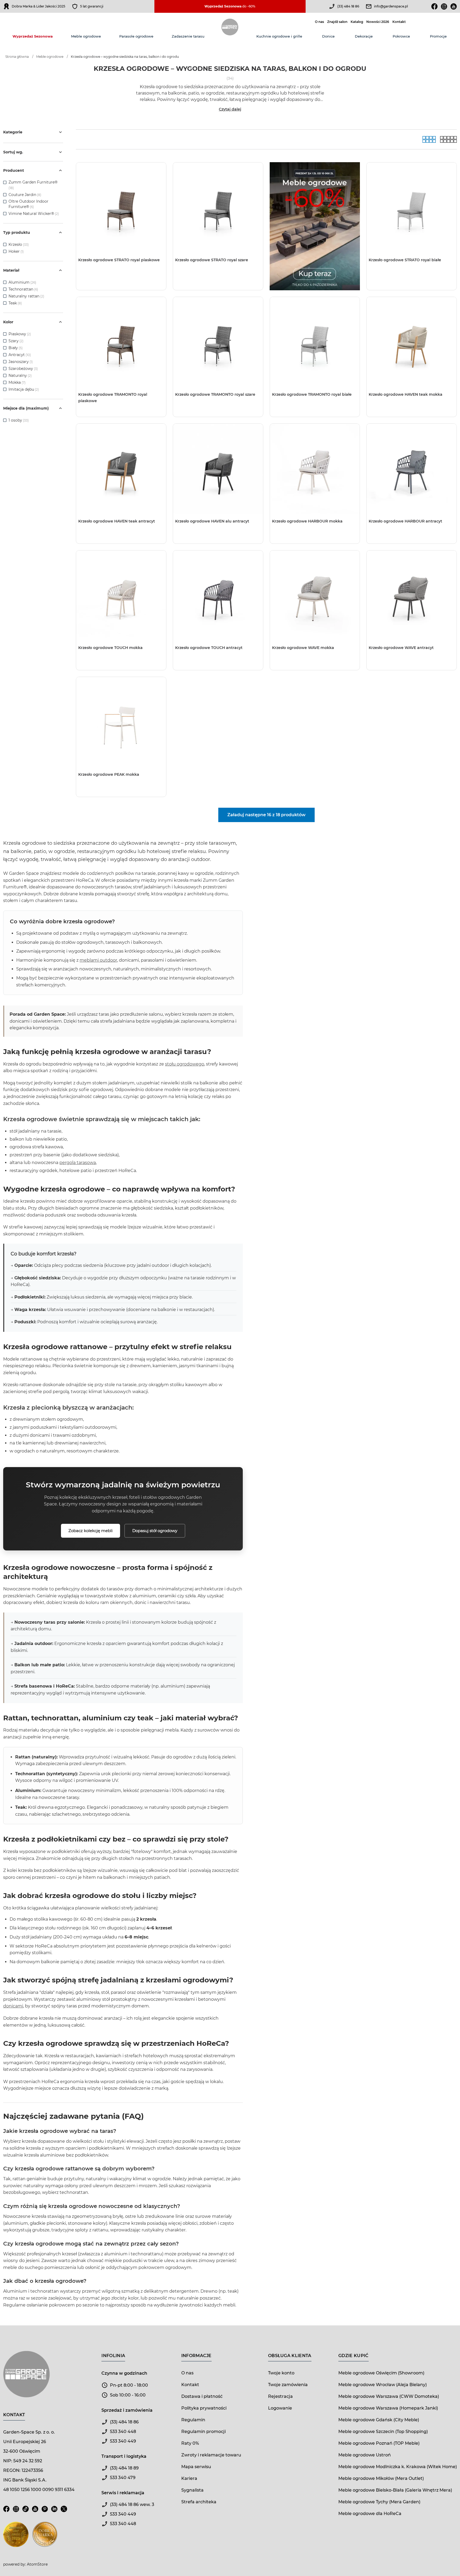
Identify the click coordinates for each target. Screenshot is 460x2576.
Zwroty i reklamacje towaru (211, 2455)
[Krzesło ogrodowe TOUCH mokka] (121, 595)
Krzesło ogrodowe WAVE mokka (303, 648)
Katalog (357, 22)
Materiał (11, 270)
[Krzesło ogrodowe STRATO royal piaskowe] (121, 207)
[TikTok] (26, 2512)
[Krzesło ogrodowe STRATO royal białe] (412, 207)
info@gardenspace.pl (391, 6)
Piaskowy (20, 334)
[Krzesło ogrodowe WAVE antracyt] (412, 595)
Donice (328, 36)
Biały (16, 348)
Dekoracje (364, 36)
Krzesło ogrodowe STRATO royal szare (212, 260)
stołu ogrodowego (185, 1064)
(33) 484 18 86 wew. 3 (132, 2504)
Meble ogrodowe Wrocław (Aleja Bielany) (383, 2385)
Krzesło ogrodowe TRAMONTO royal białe (312, 394)
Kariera (189, 2478)
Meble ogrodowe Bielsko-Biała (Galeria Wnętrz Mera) (395, 2490)
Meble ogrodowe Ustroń (365, 2455)
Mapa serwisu (196, 2467)
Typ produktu (17, 232)
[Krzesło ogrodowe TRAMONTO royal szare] (218, 342)
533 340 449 (123, 2441)
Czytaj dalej (230, 109)
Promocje (438, 36)
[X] (64, 2512)
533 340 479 (123, 2478)
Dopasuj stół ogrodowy (155, 1531)
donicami (13, 2006)
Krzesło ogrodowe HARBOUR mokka (307, 521)
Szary (16, 341)
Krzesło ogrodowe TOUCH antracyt (209, 648)
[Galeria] (429, 139)
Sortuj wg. (13, 152)
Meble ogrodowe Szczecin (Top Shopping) (383, 2432)
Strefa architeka (199, 2502)
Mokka (17, 382)
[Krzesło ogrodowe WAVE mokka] (315, 595)
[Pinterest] (45, 2512)
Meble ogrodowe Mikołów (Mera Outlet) (381, 2478)
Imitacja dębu (24, 389)
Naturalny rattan (26, 296)
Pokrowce (401, 36)
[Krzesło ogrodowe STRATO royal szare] (218, 207)
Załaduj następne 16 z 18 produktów (266, 815)
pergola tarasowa (78, 1163)
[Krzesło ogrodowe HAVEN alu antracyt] (218, 469)
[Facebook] (434, 6)
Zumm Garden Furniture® (33, 182)
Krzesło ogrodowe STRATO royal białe (405, 260)
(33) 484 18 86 (348, 6)
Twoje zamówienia (288, 2385)
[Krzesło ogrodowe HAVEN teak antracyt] (121, 469)
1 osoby (19, 420)
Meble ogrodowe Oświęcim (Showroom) (381, 2373)
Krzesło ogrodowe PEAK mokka (109, 774)
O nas (319, 22)
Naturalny (20, 375)
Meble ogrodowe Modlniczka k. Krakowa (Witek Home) (398, 2467)
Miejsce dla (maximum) (26, 408)
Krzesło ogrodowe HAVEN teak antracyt (117, 521)
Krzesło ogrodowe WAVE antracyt (401, 648)
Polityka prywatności (204, 2408)
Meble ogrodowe (86, 36)
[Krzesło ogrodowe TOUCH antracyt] (218, 595)
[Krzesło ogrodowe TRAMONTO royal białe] (315, 342)
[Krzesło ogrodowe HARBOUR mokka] (315, 469)
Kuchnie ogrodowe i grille (279, 36)
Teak (15, 303)
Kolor (8, 322)
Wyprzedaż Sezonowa (33, 36)
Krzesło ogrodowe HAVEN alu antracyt (212, 521)
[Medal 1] (16, 2538)
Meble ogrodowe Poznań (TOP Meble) (379, 2443)
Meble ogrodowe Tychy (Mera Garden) (379, 2502)
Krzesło (19, 244)
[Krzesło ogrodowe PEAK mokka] (121, 722)
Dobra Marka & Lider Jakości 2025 (38, 6)
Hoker (16, 251)
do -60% (230, 6)
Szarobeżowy (23, 369)
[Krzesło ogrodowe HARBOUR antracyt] (412, 469)
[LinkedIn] (54, 2512)
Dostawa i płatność (202, 2396)
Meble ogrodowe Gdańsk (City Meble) (379, 2420)
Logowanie (280, 2408)
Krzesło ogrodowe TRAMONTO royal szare (215, 394)
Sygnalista (192, 2490)
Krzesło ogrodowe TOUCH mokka (110, 648)
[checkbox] (5, 182)
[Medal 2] (45, 2538)
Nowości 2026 (378, 22)
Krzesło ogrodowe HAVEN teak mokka (406, 394)
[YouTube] (35, 2512)
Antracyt (20, 355)
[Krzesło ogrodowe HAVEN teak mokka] (412, 342)
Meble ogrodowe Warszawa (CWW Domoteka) (389, 2396)
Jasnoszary (21, 362)
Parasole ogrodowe (136, 36)
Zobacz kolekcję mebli (91, 1531)
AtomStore (37, 2564)
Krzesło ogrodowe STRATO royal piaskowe (119, 260)
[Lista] (448, 139)
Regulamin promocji (204, 2432)
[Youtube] (454, 6)
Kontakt (399, 22)
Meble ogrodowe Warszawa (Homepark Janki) (388, 2408)
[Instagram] (444, 6)
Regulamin (193, 2420)
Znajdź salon (337, 22)
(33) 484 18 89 (124, 2468)
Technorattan (23, 289)
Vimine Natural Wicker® (31, 214)
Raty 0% (190, 2443)
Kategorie (13, 132)
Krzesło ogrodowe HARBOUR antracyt (405, 521)
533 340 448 (123, 2432)
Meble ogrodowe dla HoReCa (370, 2514)
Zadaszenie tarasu (188, 36)
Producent (14, 170)
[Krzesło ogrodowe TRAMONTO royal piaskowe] (121, 342)
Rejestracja (280, 2396)
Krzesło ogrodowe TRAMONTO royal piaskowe (113, 398)
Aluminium (22, 282)
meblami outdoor (98, 960)
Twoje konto (281, 2373)
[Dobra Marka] (6, 6)
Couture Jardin (22, 195)
